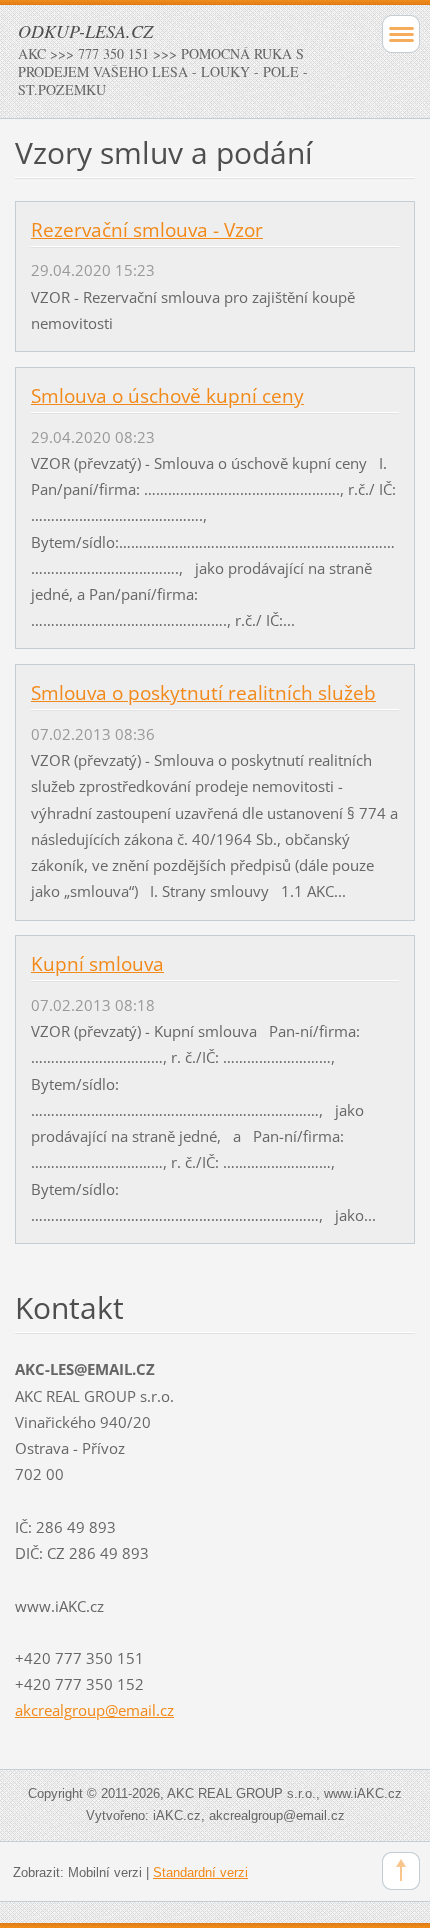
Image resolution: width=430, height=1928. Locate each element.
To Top (401, 1871)
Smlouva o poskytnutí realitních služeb (203, 693)
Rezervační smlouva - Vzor (147, 230)
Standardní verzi (200, 1872)
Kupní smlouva (97, 964)
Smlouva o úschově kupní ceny (167, 396)
